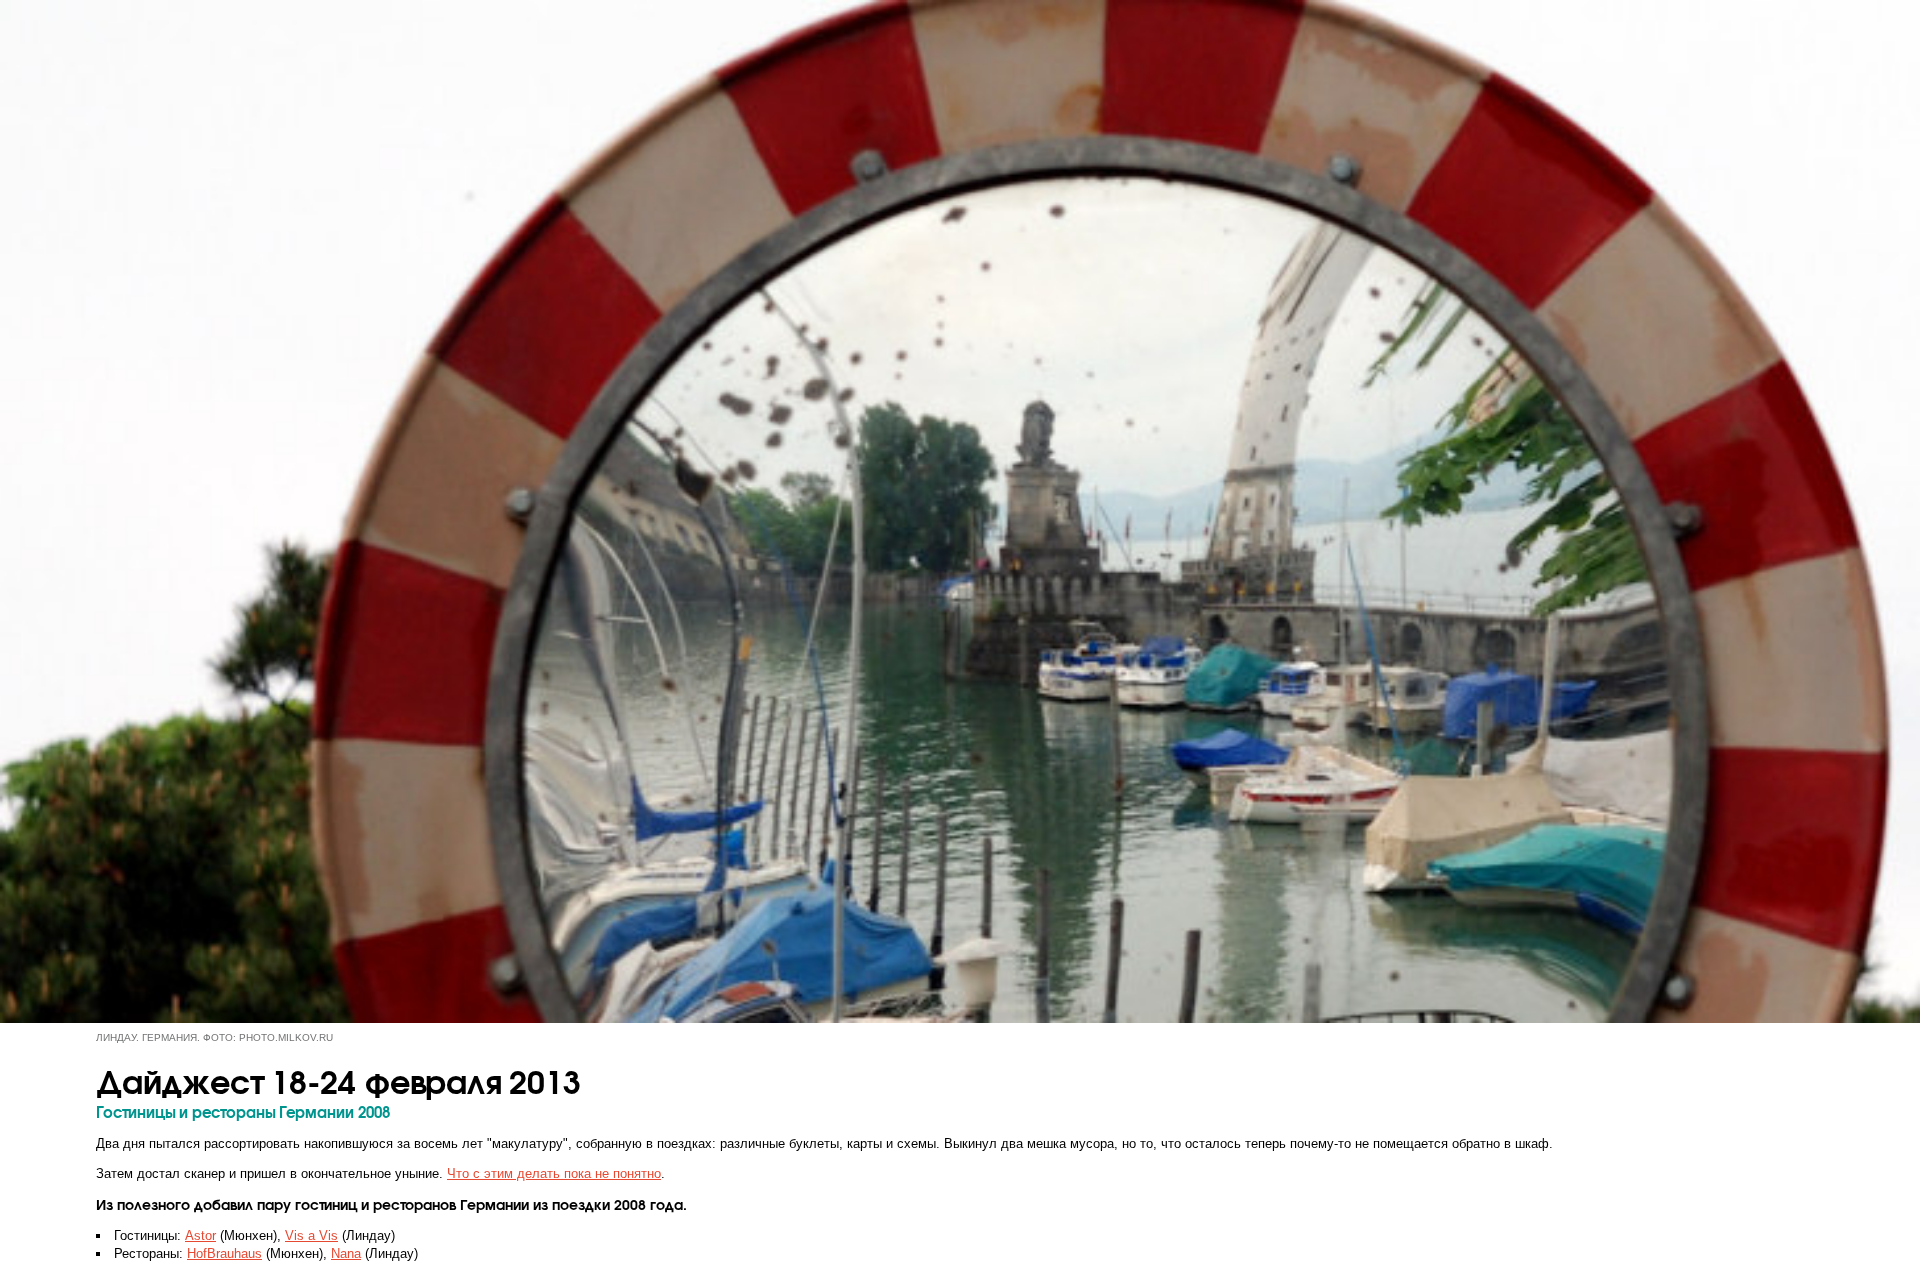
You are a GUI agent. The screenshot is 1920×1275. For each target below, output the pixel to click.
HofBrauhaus (224, 1253)
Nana (346, 1253)
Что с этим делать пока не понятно (554, 1173)
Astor (200, 1235)
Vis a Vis (311, 1235)
